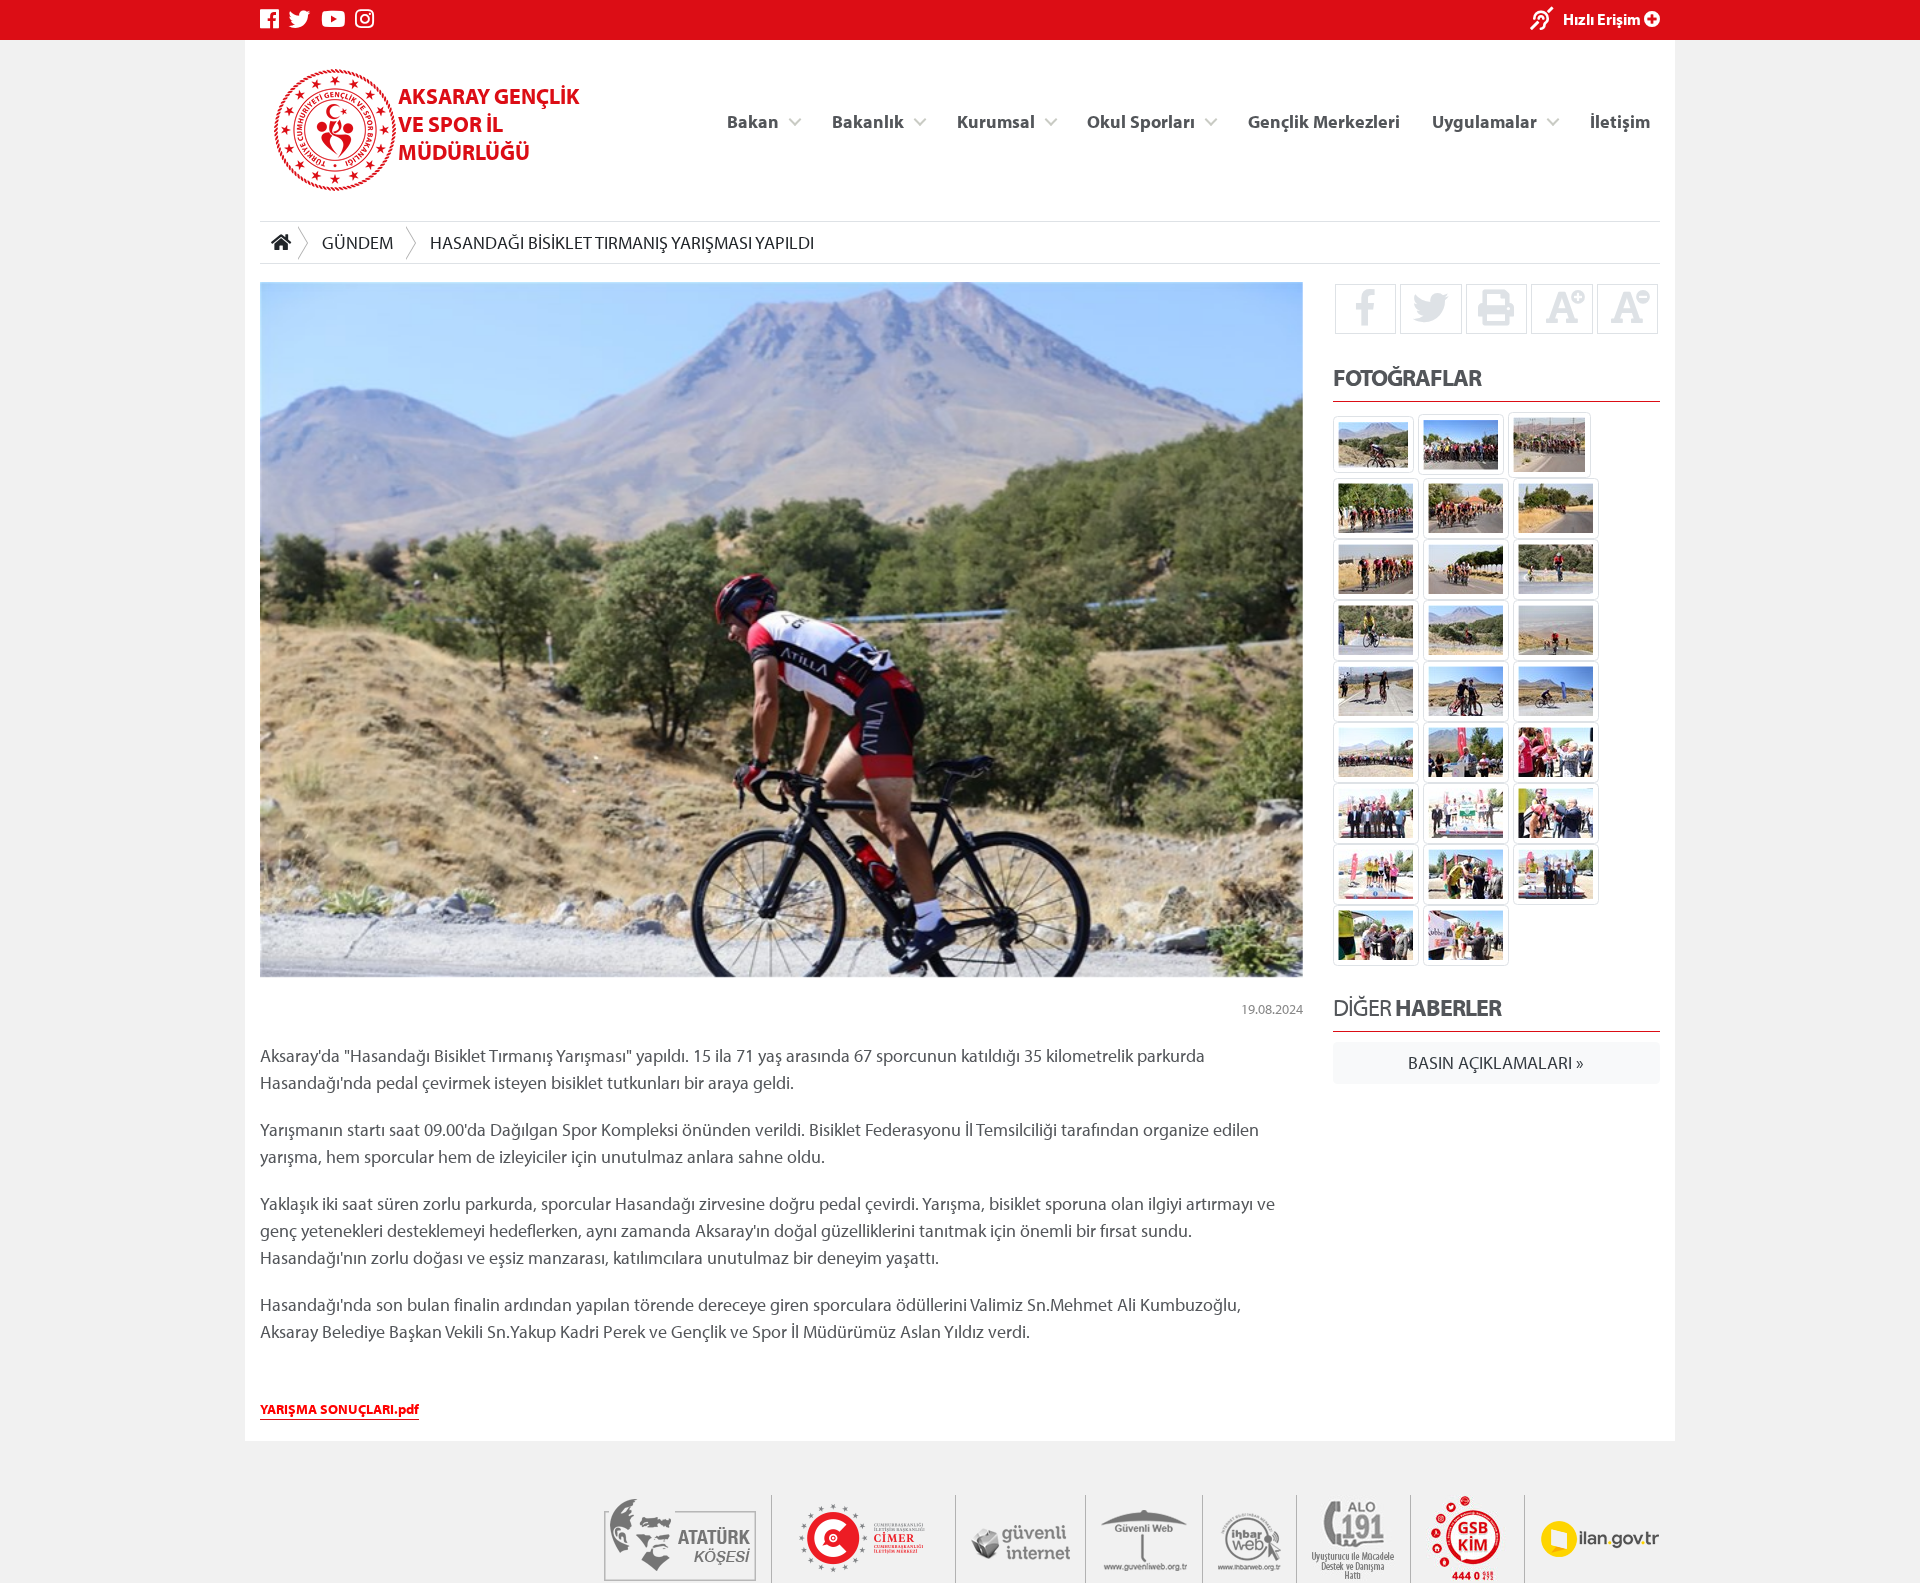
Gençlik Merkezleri (1324, 120)
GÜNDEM (357, 242)
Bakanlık (868, 120)
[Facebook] (274, 19)
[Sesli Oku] (1546, 20)
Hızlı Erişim (1603, 19)
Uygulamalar (1484, 120)
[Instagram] (369, 19)
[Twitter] (305, 19)
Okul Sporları (1141, 120)
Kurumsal (996, 120)
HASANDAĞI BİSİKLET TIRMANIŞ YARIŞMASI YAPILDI (622, 242)
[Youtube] (338, 19)
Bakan (753, 120)
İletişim (1620, 120)
